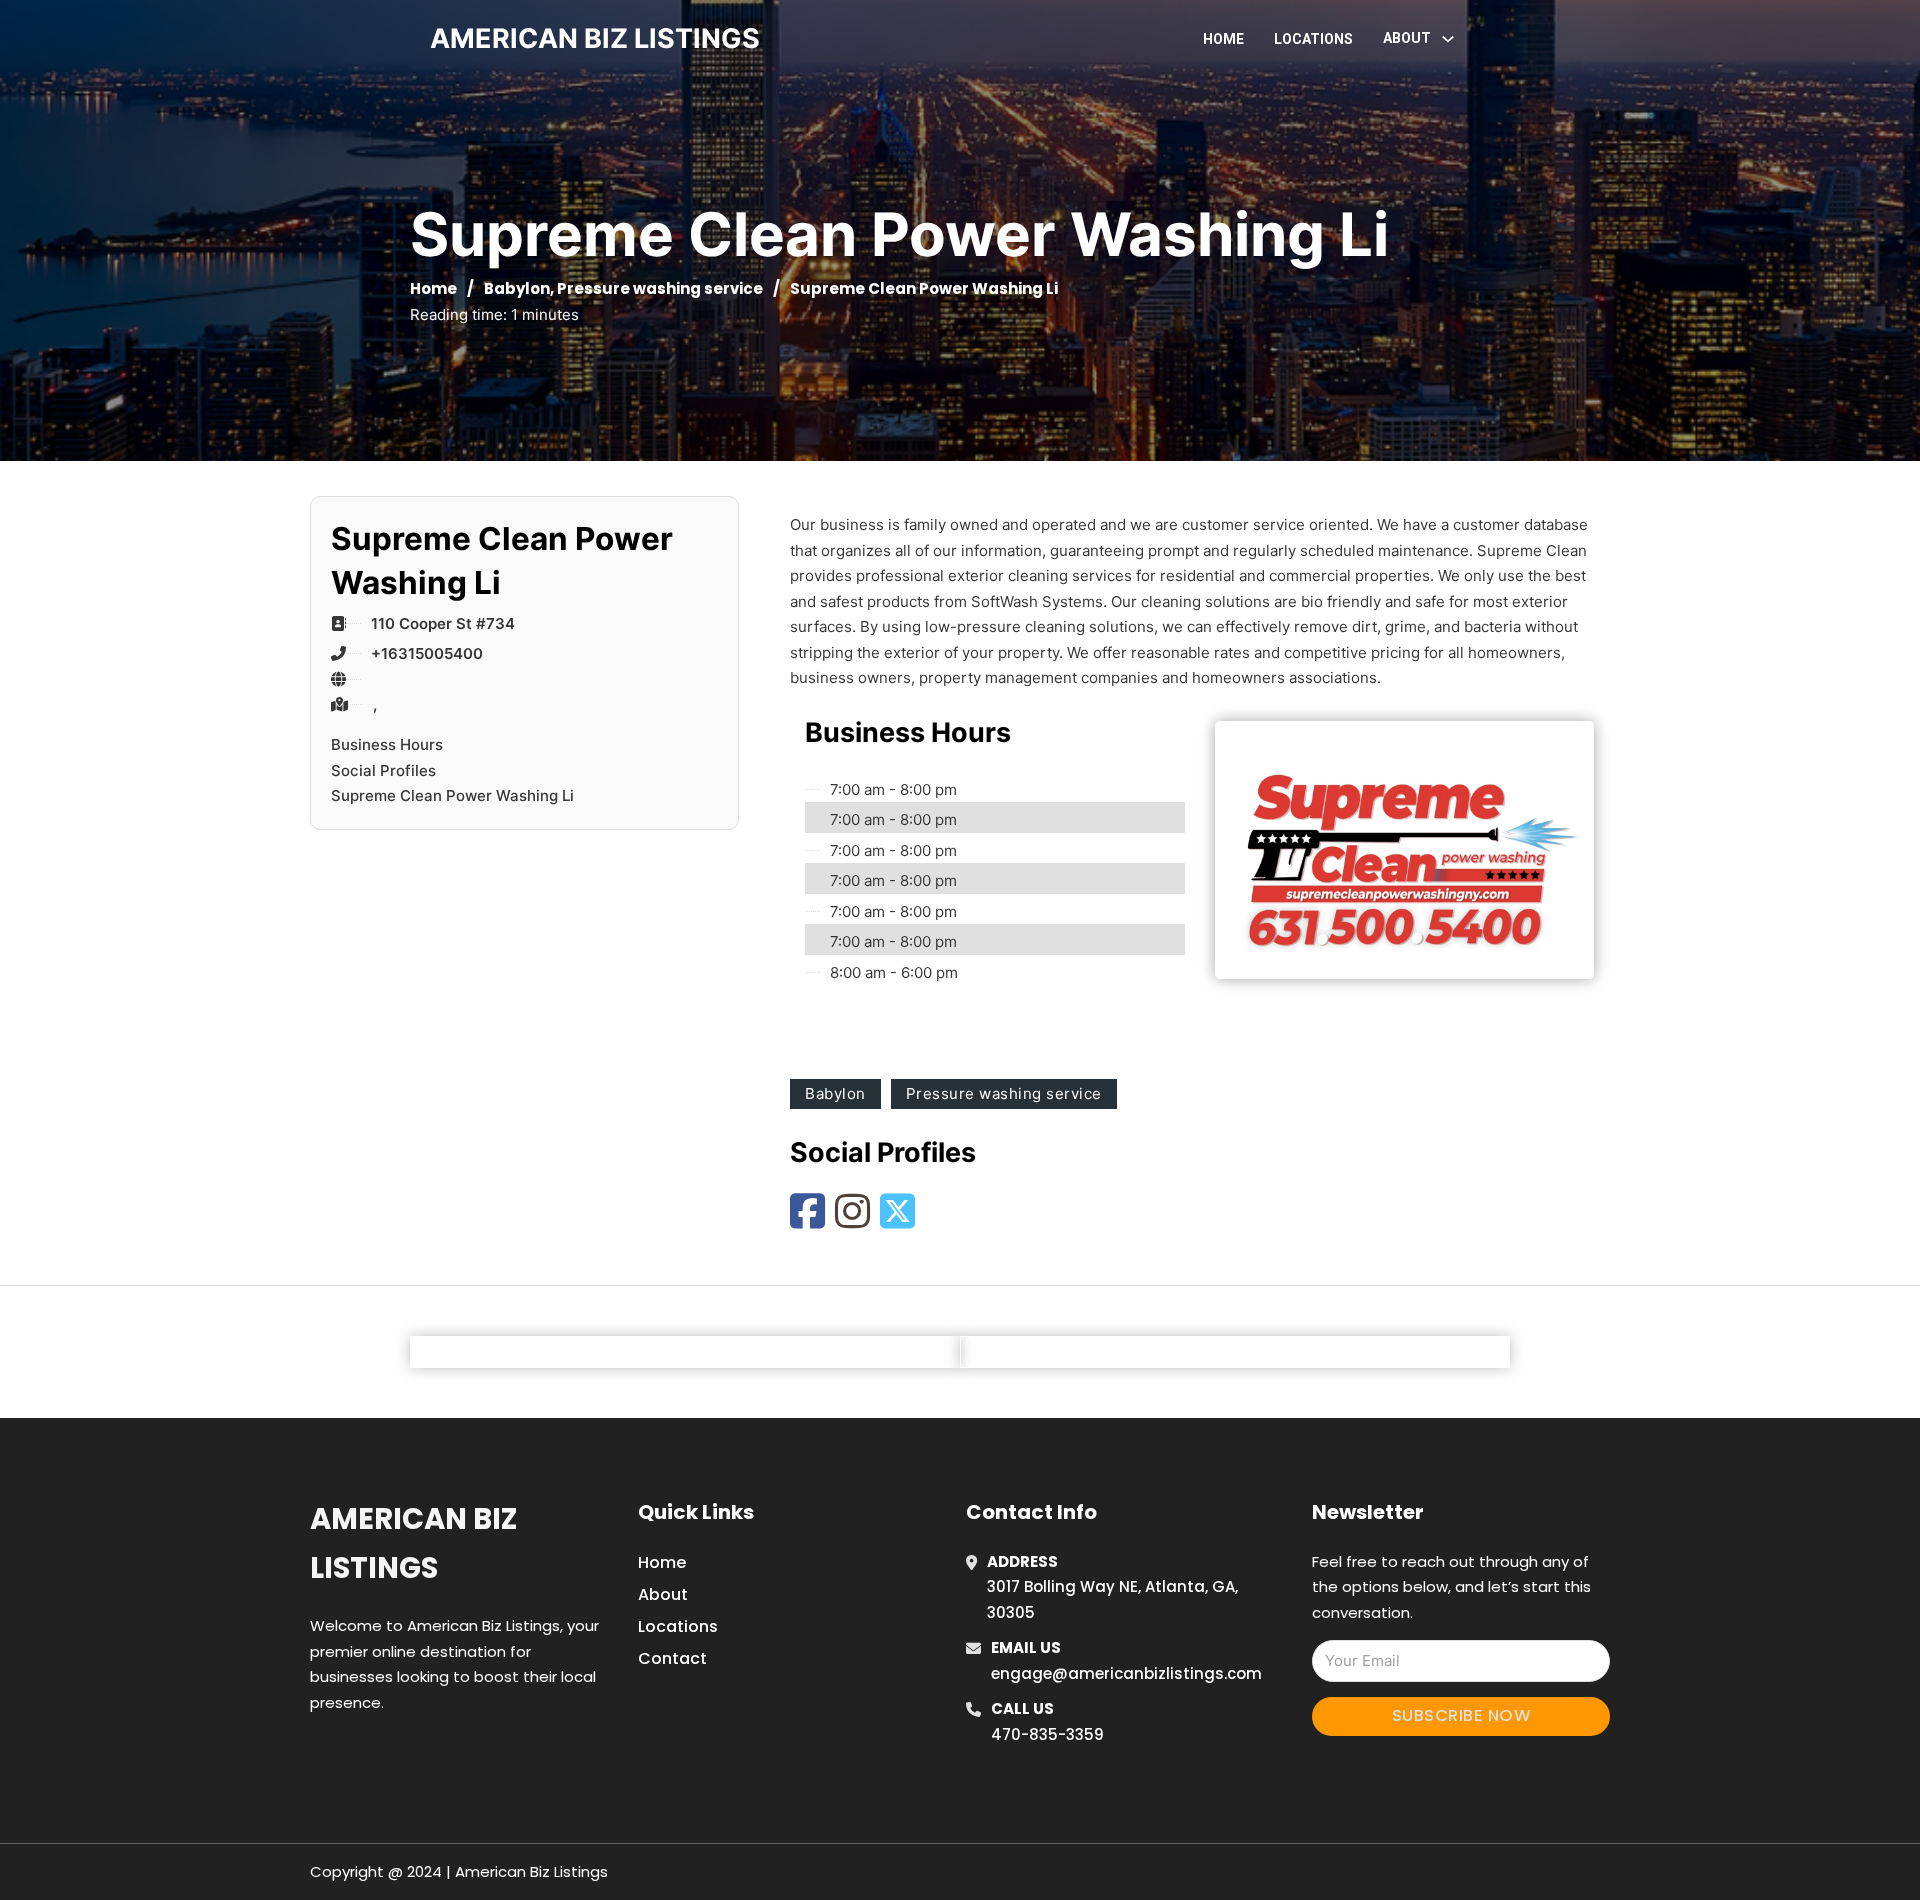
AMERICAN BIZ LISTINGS (595, 38)
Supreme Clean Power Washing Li (452, 795)
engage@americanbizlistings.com (1126, 1673)
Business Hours (387, 744)
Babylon (517, 288)
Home (1223, 39)
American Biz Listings (413, 1543)
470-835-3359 (1047, 1734)
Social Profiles (383, 770)
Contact (672, 1658)
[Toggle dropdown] (1448, 39)
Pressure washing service (660, 288)
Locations (1313, 39)
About (663, 1594)
